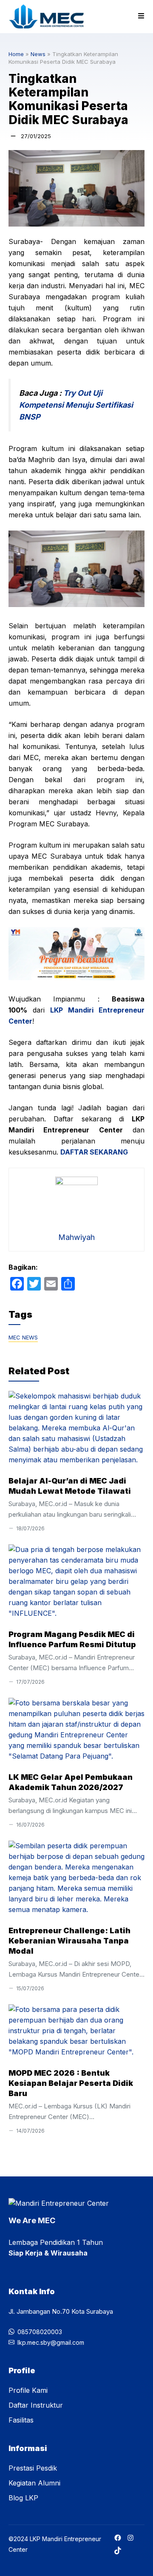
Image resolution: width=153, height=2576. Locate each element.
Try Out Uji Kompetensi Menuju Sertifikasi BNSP (76, 405)
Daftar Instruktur (36, 2405)
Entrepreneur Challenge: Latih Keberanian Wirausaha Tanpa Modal (69, 1941)
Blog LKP (23, 2498)
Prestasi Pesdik (33, 2468)
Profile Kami (28, 2390)
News (38, 54)
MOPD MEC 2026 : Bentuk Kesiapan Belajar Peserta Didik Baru (71, 2083)
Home (16, 54)
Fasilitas (21, 2420)
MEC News (23, 1337)
